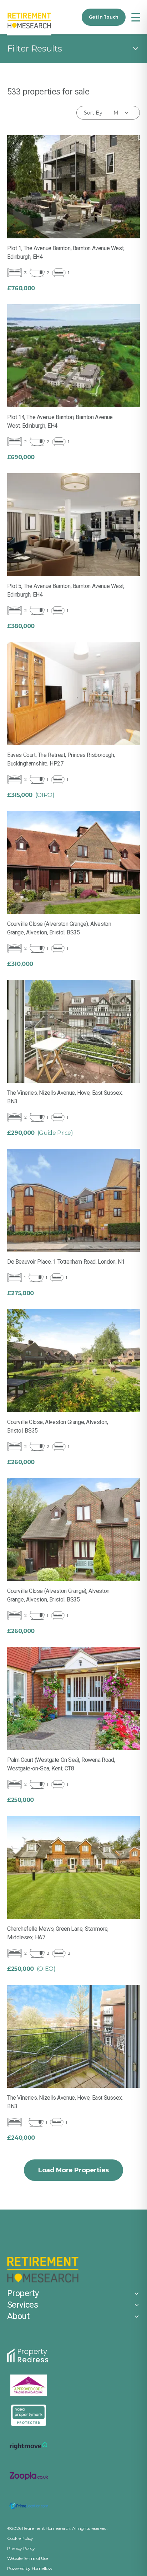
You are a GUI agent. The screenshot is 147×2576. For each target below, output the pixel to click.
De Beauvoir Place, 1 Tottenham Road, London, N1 (66, 1262)
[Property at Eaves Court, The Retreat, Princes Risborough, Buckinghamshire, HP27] (73, 694)
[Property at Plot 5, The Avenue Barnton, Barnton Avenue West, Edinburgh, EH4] (73, 525)
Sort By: (94, 113)
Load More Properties (73, 2170)
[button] (136, 17)
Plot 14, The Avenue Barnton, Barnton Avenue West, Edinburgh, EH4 (60, 421)
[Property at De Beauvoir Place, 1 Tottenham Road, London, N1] (73, 1200)
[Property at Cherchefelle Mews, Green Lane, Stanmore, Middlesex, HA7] (73, 1867)
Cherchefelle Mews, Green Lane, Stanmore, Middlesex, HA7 (58, 1933)
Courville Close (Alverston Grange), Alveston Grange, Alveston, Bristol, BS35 (59, 928)
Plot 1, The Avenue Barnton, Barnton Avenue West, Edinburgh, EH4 (66, 252)
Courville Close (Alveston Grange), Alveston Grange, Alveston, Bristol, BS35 (58, 1595)
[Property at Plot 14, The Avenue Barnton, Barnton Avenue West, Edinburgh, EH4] (73, 356)
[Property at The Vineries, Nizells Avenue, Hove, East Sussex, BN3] (73, 1031)
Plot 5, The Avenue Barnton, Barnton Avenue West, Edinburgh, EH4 (66, 590)
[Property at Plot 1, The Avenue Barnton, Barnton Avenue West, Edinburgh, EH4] (73, 187)
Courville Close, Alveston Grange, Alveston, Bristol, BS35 (58, 1426)
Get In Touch (104, 17)
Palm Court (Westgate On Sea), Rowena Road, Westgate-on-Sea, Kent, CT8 (61, 1764)
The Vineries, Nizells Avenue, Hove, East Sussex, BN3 (65, 1097)
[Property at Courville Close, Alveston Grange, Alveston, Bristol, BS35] (73, 1361)
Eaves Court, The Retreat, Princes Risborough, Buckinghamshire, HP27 (61, 759)
